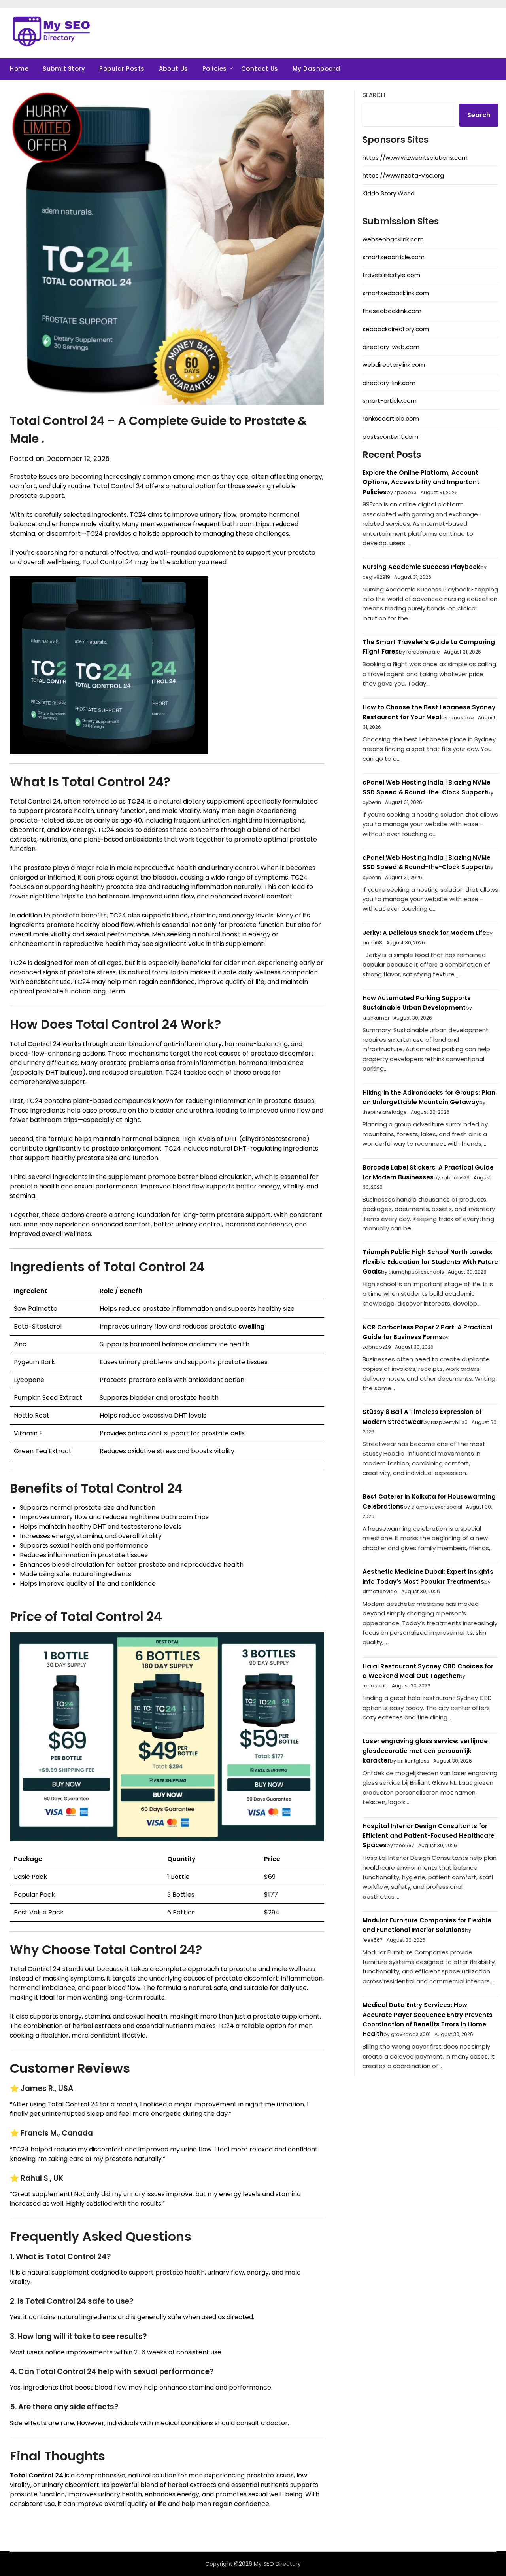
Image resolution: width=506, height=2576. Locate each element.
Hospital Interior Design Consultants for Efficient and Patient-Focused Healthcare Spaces (429, 1836)
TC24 (136, 801)
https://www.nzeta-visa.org (403, 175)
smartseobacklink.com (396, 293)
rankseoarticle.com (391, 418)
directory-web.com (391, 347)
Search (374, 95)
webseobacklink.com (393, 239)
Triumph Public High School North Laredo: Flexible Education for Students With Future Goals (430, 1262)
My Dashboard (316, 69)
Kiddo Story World (389, 193)
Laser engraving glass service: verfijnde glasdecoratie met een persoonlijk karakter (425, 1751)
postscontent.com (390, 437)
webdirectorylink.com (394, 365)
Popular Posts (122, 69)
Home (19, 69)
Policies (215, 69)
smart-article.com (390, 401)
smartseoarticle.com (394, 257)
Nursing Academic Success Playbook (421, 567)
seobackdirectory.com (396, 329)
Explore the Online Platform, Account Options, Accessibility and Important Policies (421, 482)
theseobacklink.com (392, 311)
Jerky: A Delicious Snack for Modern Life (424, 933)
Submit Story (64, 69)
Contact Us (260, 69)
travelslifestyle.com (391, 275)
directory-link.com (389, 383)
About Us (174, 69)
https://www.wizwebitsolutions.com (415, 158)
